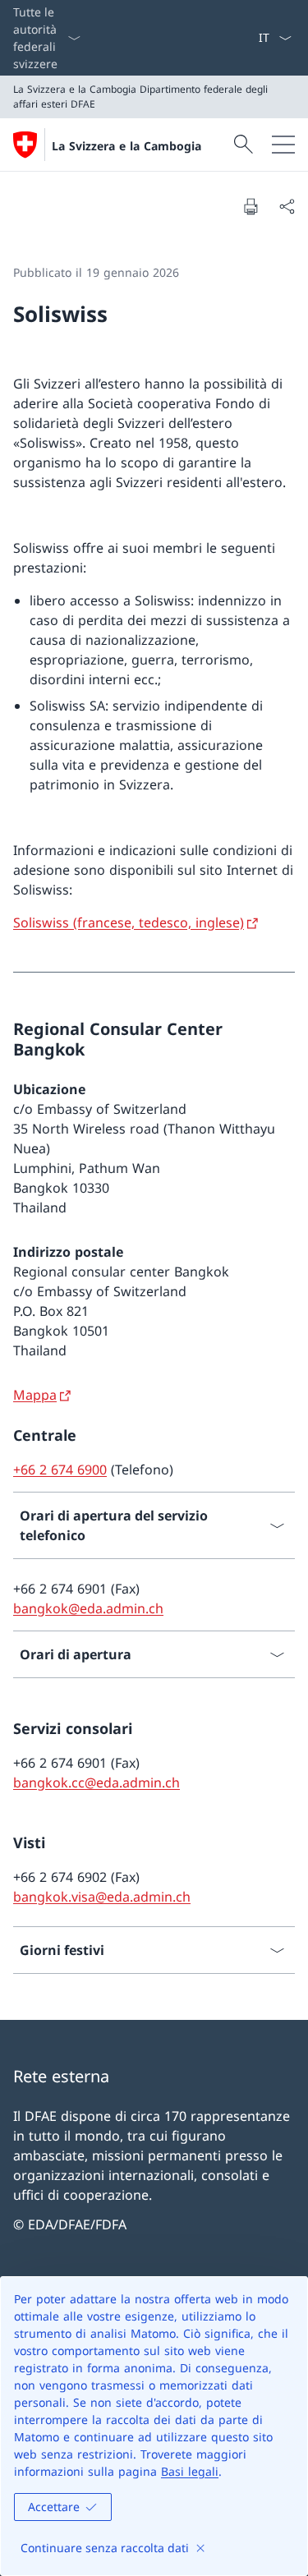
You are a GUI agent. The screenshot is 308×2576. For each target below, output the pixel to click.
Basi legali (190, 2471)
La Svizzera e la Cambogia (126, 146)
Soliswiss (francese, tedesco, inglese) (129, 922)
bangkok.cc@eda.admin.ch (97, 1782)
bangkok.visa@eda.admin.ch (102, 1897)
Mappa (35, 1395)
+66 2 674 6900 (60, 1470)
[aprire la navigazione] (283, 145)
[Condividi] (287, 206)
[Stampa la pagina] (251, 206)
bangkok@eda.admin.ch (88, 1608)
